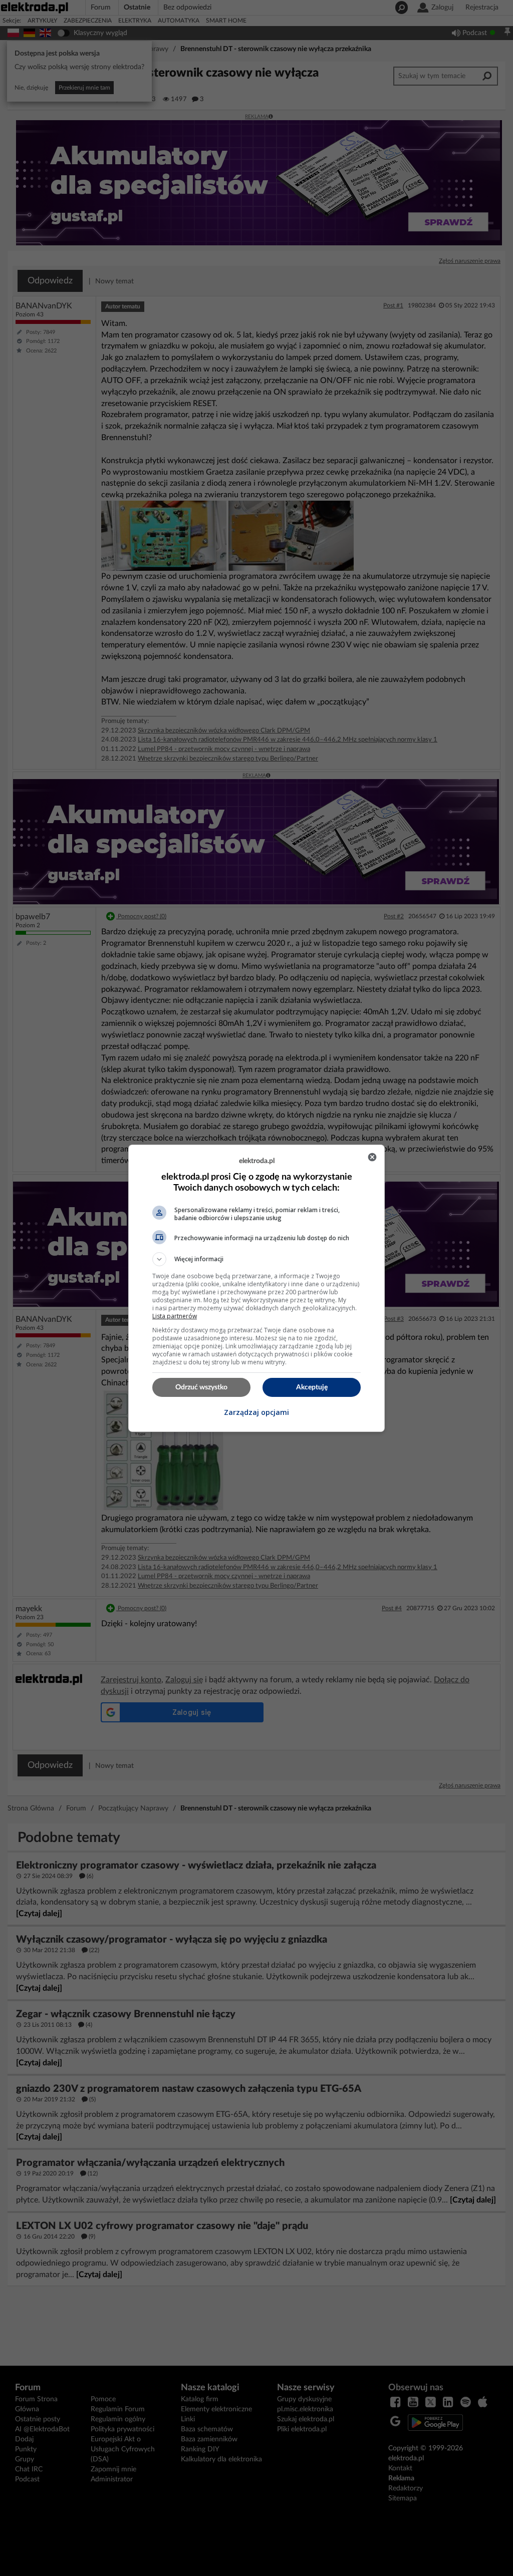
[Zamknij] (372, 1157)
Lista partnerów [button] (175, 1316)
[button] (256, 1259)
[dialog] (256, 1288)
